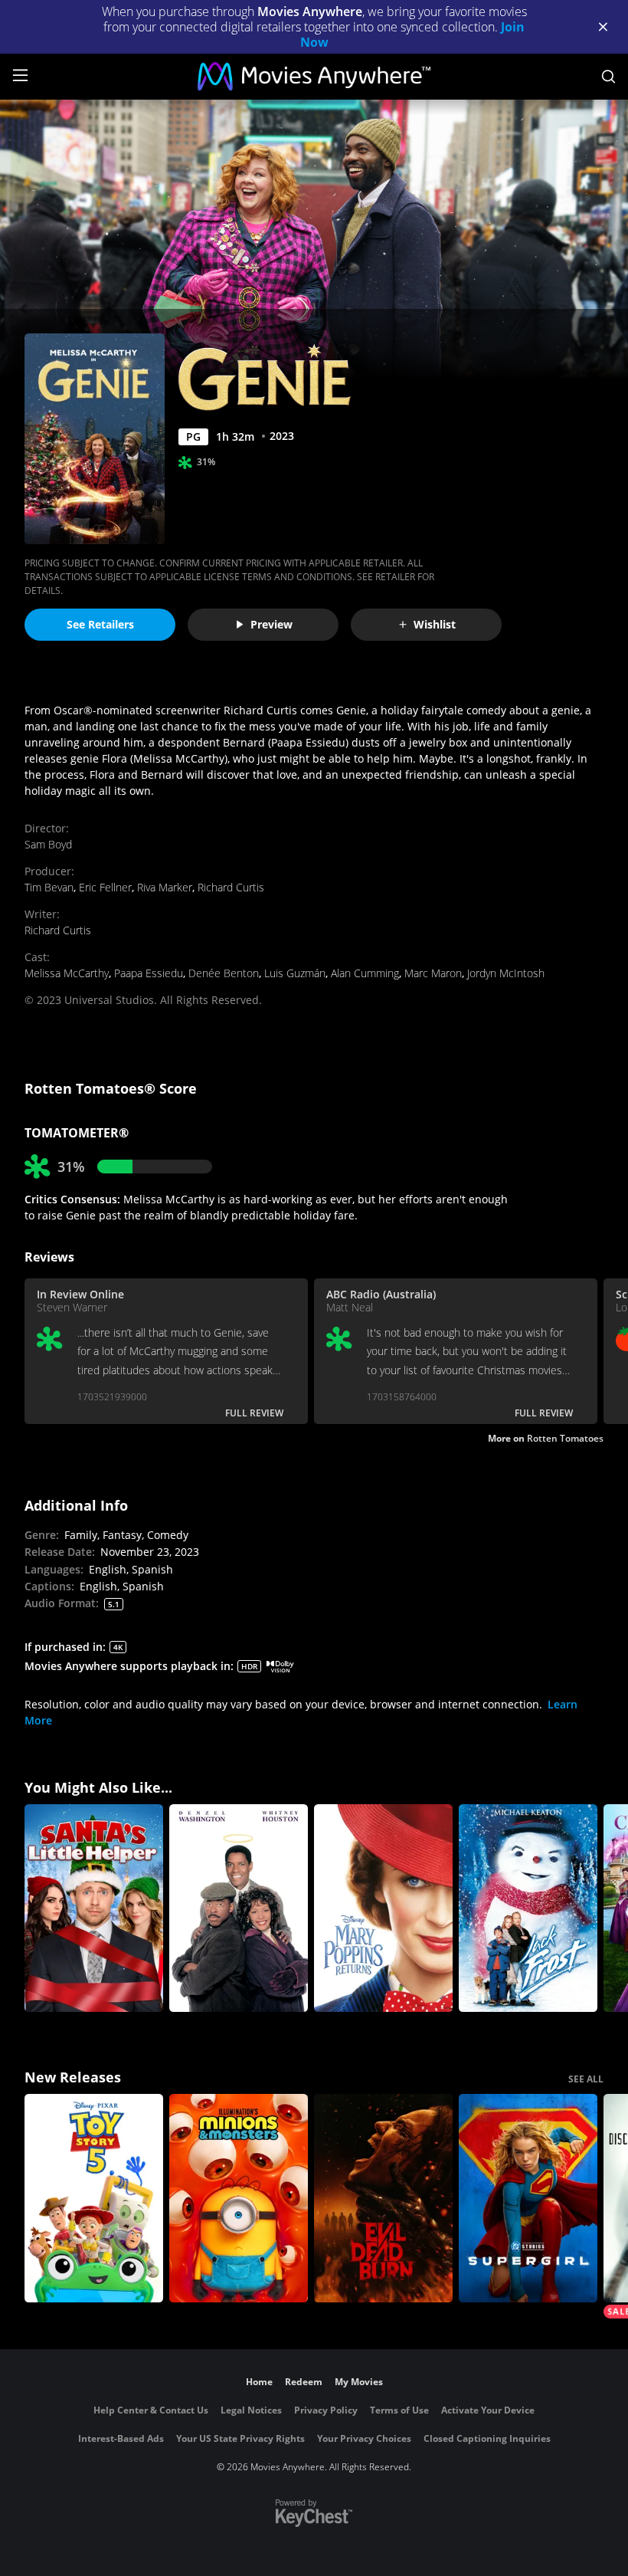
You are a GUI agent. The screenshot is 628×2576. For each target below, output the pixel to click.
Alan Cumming (365, 973)
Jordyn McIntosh (506, 973)
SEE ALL (586, 2079)
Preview (271, 624)
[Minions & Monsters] (239, 2198)
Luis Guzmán (295, 973)
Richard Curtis (231, 887)
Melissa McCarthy (67, 973)
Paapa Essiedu (149, 973)
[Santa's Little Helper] (94, 1908)
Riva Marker (165, 887)
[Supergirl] (528, 2198)
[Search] (608, 77)
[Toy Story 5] (94, 2198)
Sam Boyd (48, 844)
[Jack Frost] (528, 1908)
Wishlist (435, 624)
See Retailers (100, 624)
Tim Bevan (49, 887)
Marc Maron (433, 973)
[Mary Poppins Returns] (383, 1908)
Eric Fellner (105, 887)
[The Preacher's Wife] (239, 1908)
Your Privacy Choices (364, 2438)
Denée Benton (224, 973)
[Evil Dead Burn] (383, 2198)
